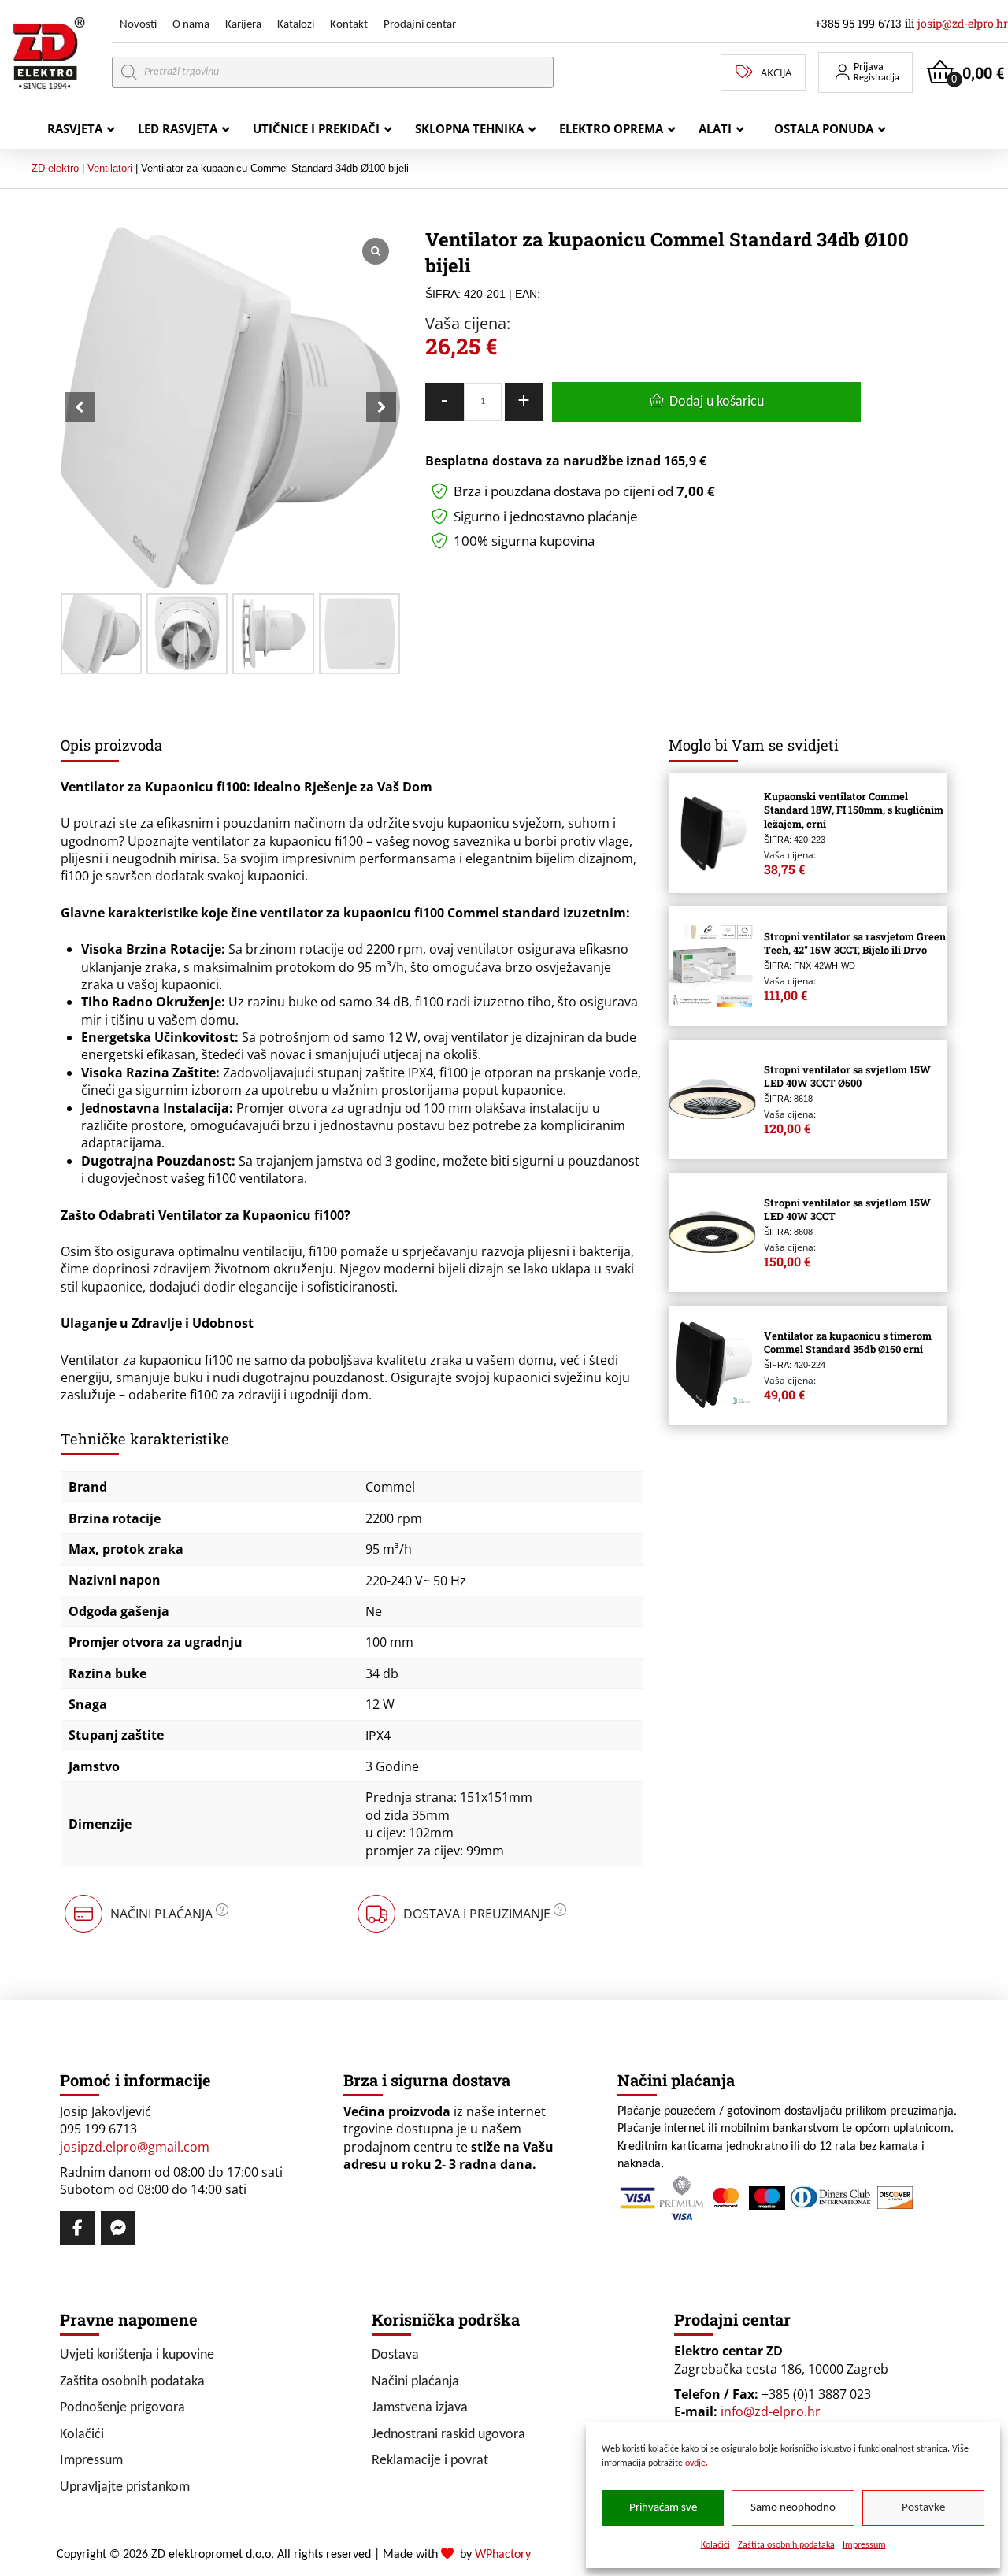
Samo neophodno (793, 2508)
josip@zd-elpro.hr (963, 23)
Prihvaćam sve (663, 2508)
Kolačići (715, 2545)
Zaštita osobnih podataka (786, 2545)
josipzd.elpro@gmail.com (135, 2147)
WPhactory (503, 2555)
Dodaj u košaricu (717, 402)
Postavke (923, 2508)
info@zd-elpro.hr (771, 2411)
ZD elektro (55, 168)
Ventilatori (110, 168)
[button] (865, 72)
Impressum (864, 2545)
